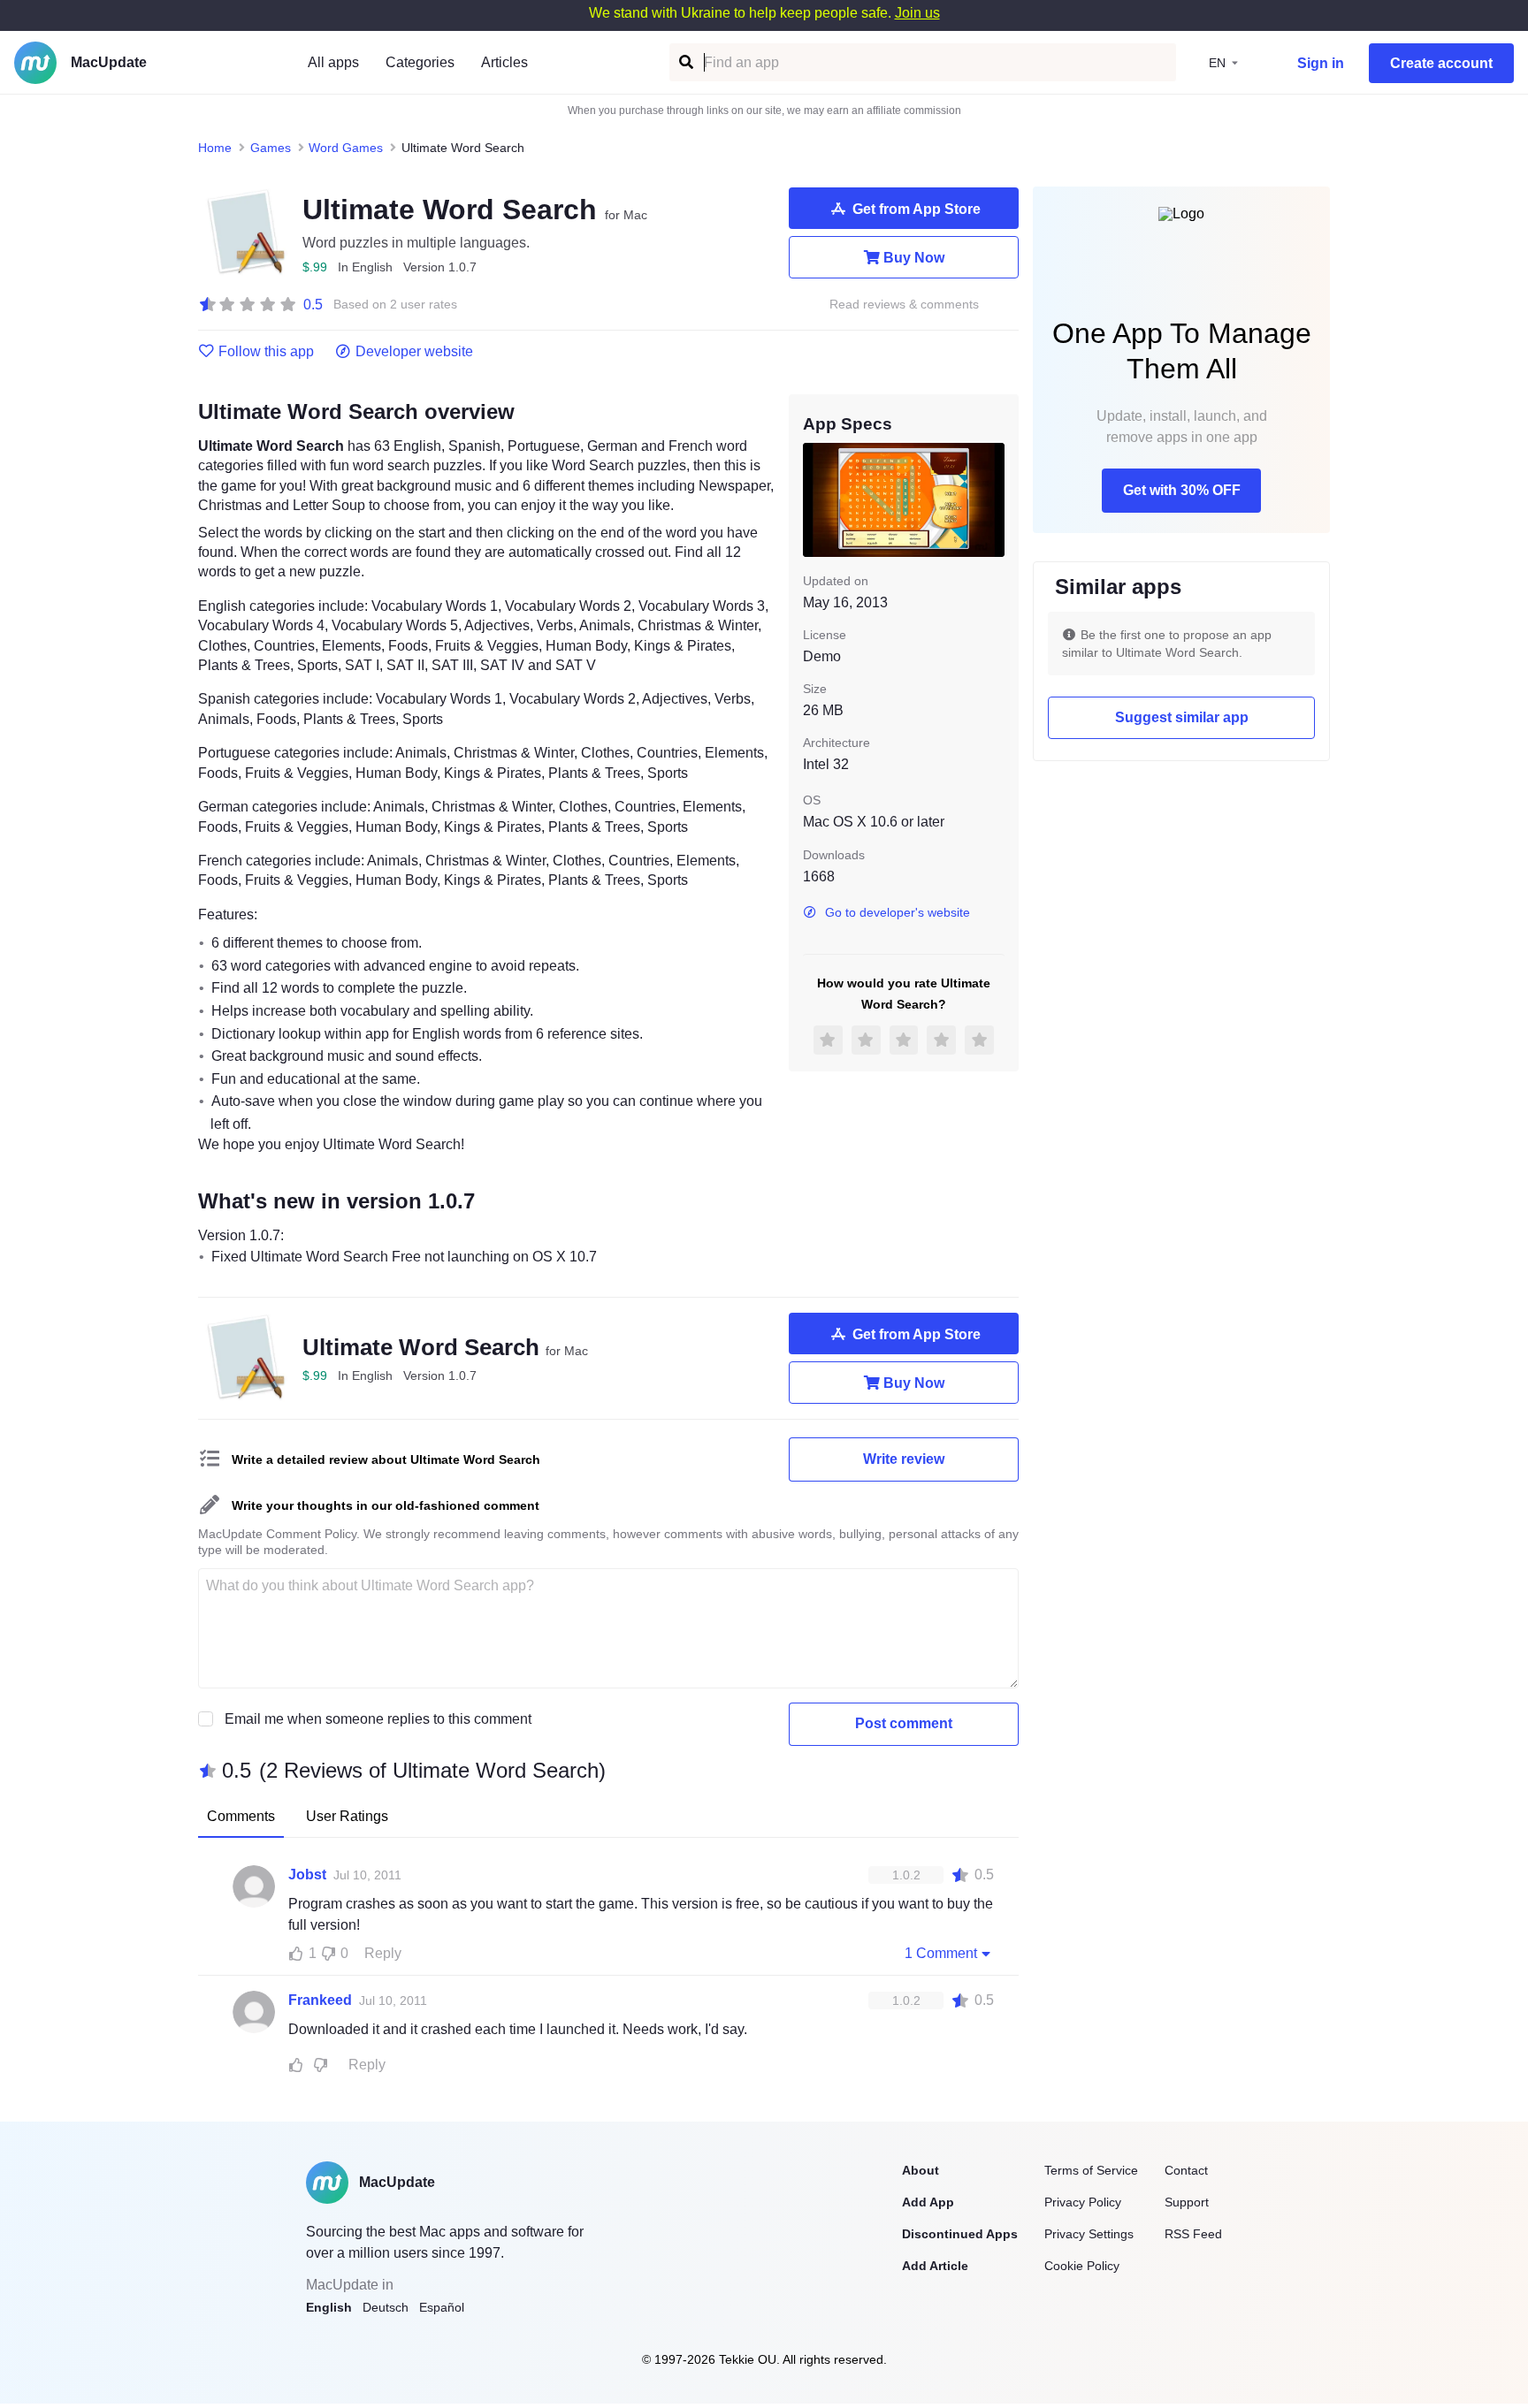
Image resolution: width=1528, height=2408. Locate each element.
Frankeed (320, 2000)
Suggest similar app (1182, 717)
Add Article (935, 2266)
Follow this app (266, 352)
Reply (383, 1953)
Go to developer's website (898, 912)
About (921, 2170)
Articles (504, 62)
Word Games (346, 148)
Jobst (307, 1875)
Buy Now (914, 258)
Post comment (904, 1723)
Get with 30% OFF (1182, 490)
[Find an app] (685, 62)
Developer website (414, 352)
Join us (917, 13)
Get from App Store (917, 209)
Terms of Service (1091, 2170)
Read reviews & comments (904, 305)
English (329, 2307)
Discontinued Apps (960, 2234)
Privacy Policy (1083, 2202)
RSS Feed (1193, 2234)
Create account (1441, 63)
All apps (333, 62)
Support (1187, 2202)
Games (271, 148)
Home (215, 148)
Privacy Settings (1089, 2234)
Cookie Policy (1082, 2266)
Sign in (1321, 63)
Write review (904, 1459)
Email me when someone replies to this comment (378, 1719)
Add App (928, 2202)
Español (442, 2307)
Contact (1186, 2170)
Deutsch (386, 2307)
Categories (420, 62)
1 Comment (941, 1953)
